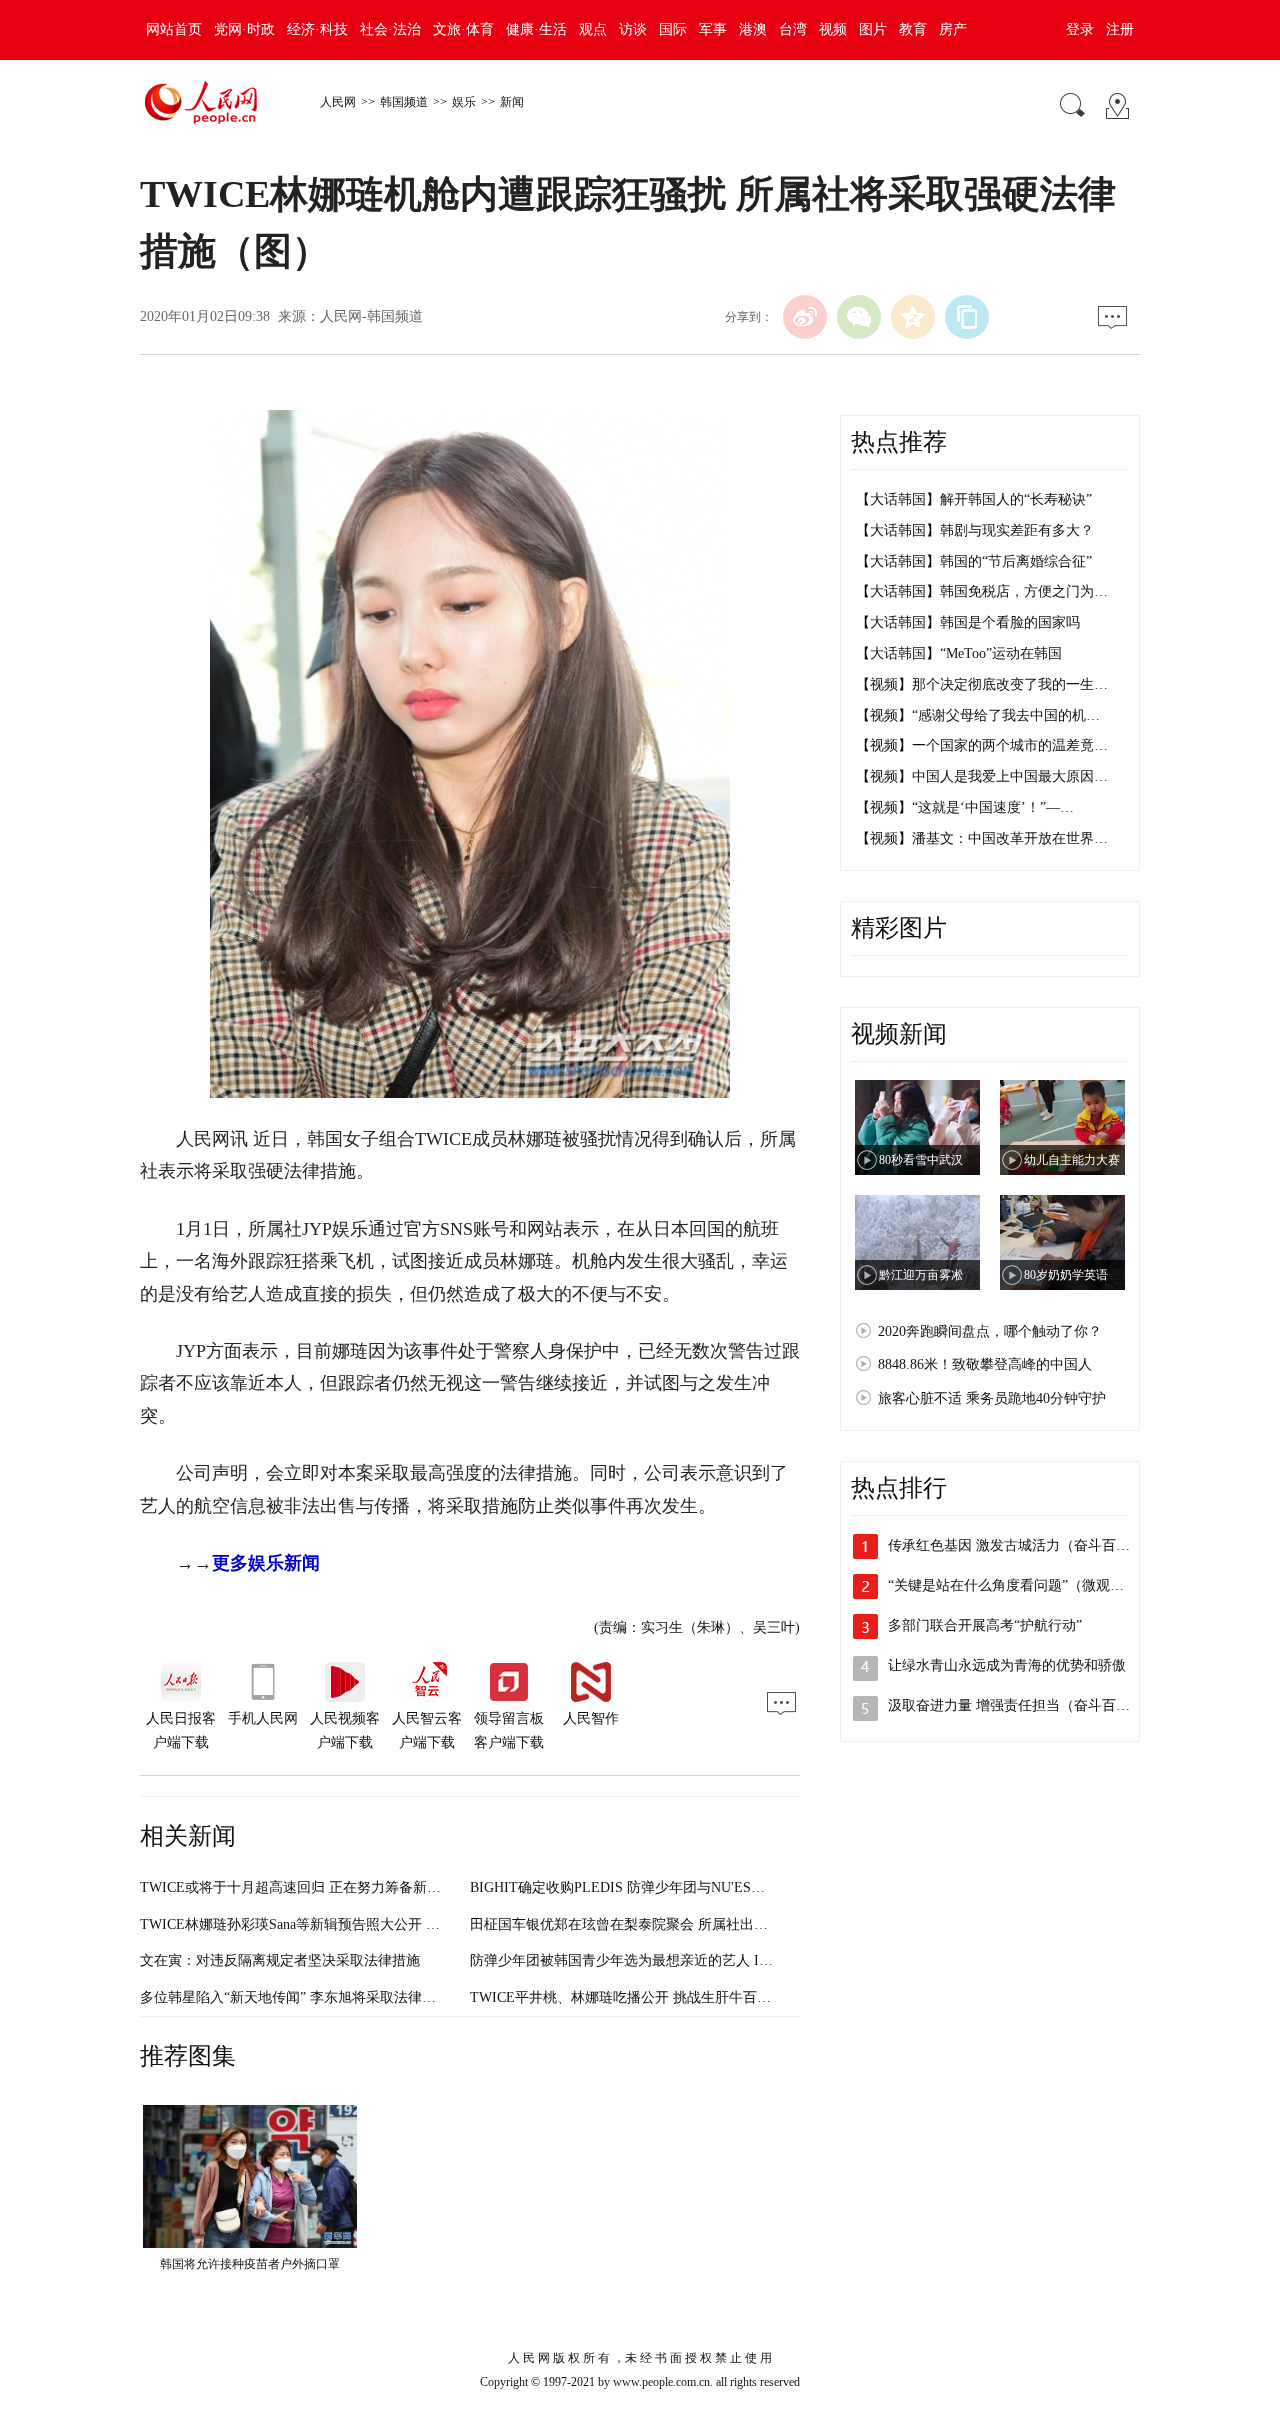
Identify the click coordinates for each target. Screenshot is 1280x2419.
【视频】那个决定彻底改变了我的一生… (982, 684)
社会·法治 (390, 29)
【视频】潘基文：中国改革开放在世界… (982, 838)
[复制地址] (967, 317)
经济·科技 (317, 29)
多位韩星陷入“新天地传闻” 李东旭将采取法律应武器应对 (316, 1997)
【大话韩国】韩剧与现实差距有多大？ (975, 530)
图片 (873, 29)
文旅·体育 (463, 29)
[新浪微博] (805, 317)
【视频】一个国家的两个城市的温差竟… (982, 745)
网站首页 (174, 29)
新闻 (512, 102)
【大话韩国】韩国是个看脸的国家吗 (968, 622)
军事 (713, 29)
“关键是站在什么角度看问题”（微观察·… (1015, 1585)
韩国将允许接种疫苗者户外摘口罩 (250, 2264)
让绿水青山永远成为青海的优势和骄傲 (1007, 1665)
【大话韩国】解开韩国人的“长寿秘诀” (974, 499)
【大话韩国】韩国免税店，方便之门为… (982, 591)
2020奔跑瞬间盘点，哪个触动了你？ (990, 1331)
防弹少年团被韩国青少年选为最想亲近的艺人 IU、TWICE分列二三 (677, 1960)
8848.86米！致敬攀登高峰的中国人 (985, 1364)
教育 (913, 29)
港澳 (753, 29)
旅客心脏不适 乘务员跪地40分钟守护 (992, 1398)
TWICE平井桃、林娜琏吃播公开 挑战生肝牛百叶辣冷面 (641, 1997)
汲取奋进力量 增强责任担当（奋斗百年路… (1023, 1705)
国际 (673, 29)
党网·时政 (244, 29)
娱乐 (464, 102)
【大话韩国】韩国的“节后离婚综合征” (974, 561)
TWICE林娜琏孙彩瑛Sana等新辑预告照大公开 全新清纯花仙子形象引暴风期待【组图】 (409, 1924)
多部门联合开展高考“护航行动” (985, 1625)
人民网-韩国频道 (371, 316)
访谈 (633, 29)
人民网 (338, 102)
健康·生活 (536, 29)
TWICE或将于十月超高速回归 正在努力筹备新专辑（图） (318, 1887)
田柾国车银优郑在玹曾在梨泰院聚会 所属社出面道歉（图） (654, 1924)
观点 (593, 29)
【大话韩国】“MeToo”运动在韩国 (959, 653)
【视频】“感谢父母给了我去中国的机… (978, 715)
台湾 (793, 29)
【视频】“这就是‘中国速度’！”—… (965, 807)
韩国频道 (404, 102)
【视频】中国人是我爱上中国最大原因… (982, 776)
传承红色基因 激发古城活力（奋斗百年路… (1023, 1545)
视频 (833, 29)
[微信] (859, 317)
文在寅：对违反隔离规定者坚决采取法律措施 (280, 1960)
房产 (953, 29)
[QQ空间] (913, 317)
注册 (1120, 29)
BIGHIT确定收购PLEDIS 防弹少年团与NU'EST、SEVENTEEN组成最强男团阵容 (719, 1887)
